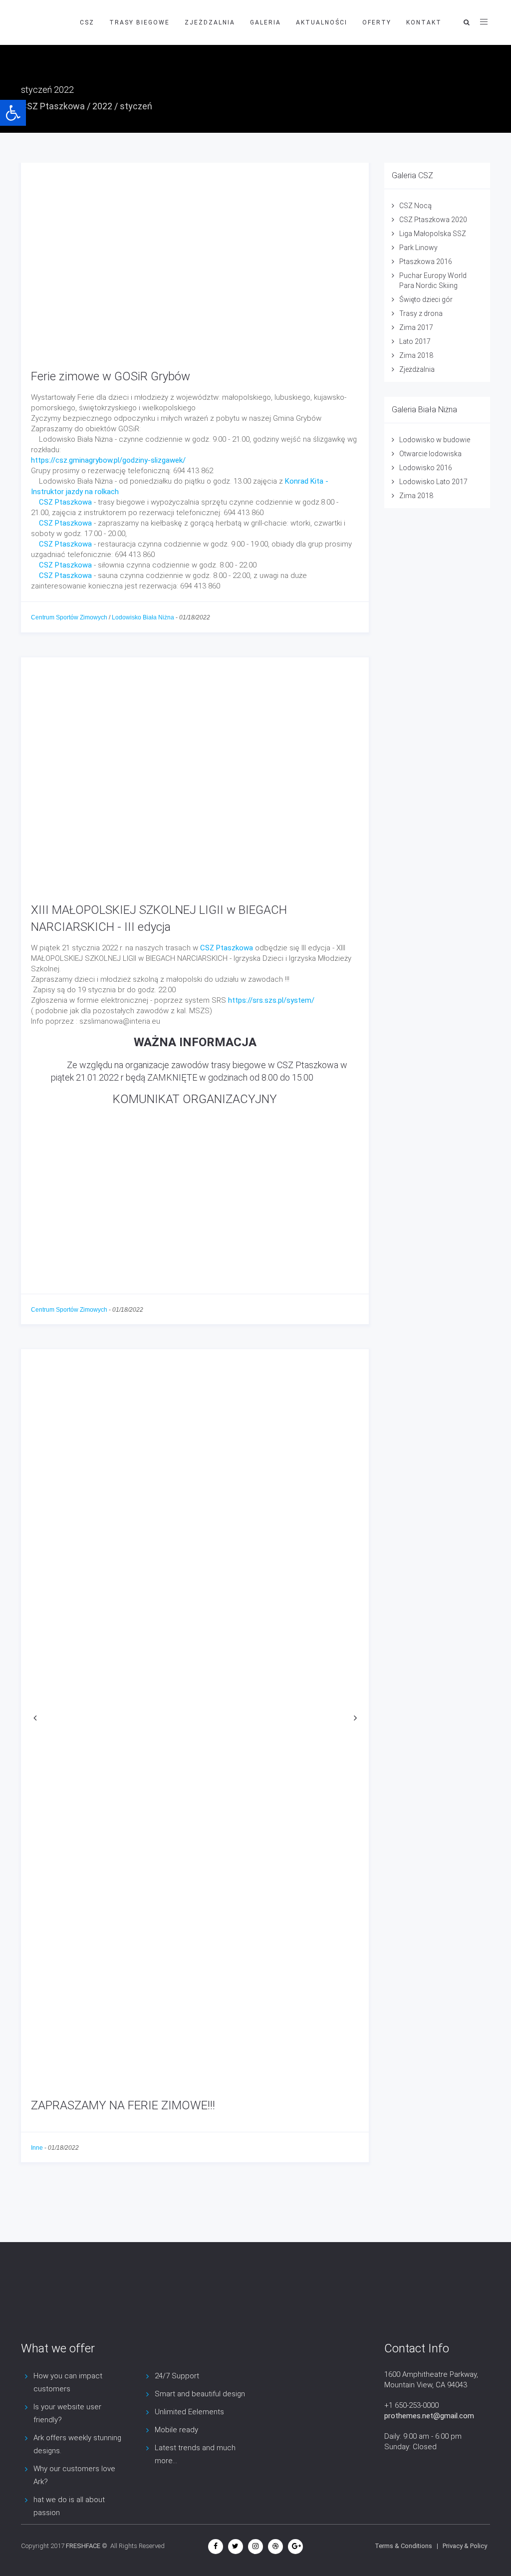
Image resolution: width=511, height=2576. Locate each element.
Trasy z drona (421, 313)
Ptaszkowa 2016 (426, 262)
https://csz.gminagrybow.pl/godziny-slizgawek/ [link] (108, 460)
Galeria (265, 22)
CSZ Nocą (415, 206)
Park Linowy (418, 248)
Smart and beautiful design (200, 2394)
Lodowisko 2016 (426, 468)
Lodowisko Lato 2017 (433, 482)
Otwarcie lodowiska (430, 454)
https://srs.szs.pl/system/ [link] (271, 1000)
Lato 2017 (415, 341)
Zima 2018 (416, 355)
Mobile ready (176, 2430)
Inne (37, 2148)
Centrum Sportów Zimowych (69, 617)
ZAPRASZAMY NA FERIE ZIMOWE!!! (123, 2105)
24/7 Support (177, 2376)
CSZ (87, 22)
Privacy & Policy (465, 2546)
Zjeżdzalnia (210, 22)
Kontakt (424, 22)
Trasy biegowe (139, 22)
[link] (65, 502)
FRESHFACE (83, 2546)
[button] (13, 113)
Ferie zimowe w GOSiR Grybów (111, 376)
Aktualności (322, 22)
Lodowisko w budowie (435, 440)
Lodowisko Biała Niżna (143, 617)
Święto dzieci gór (426, 299)
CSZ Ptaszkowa (53, 106)
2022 (102, 106)
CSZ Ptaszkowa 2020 (433, 220)
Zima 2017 (416, 327)
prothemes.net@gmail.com (429, 2416)
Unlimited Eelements (189, 2412)
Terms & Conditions (403, 2546)
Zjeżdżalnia (417, 369)
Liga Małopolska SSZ (433, 234)
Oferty (377, 22)
